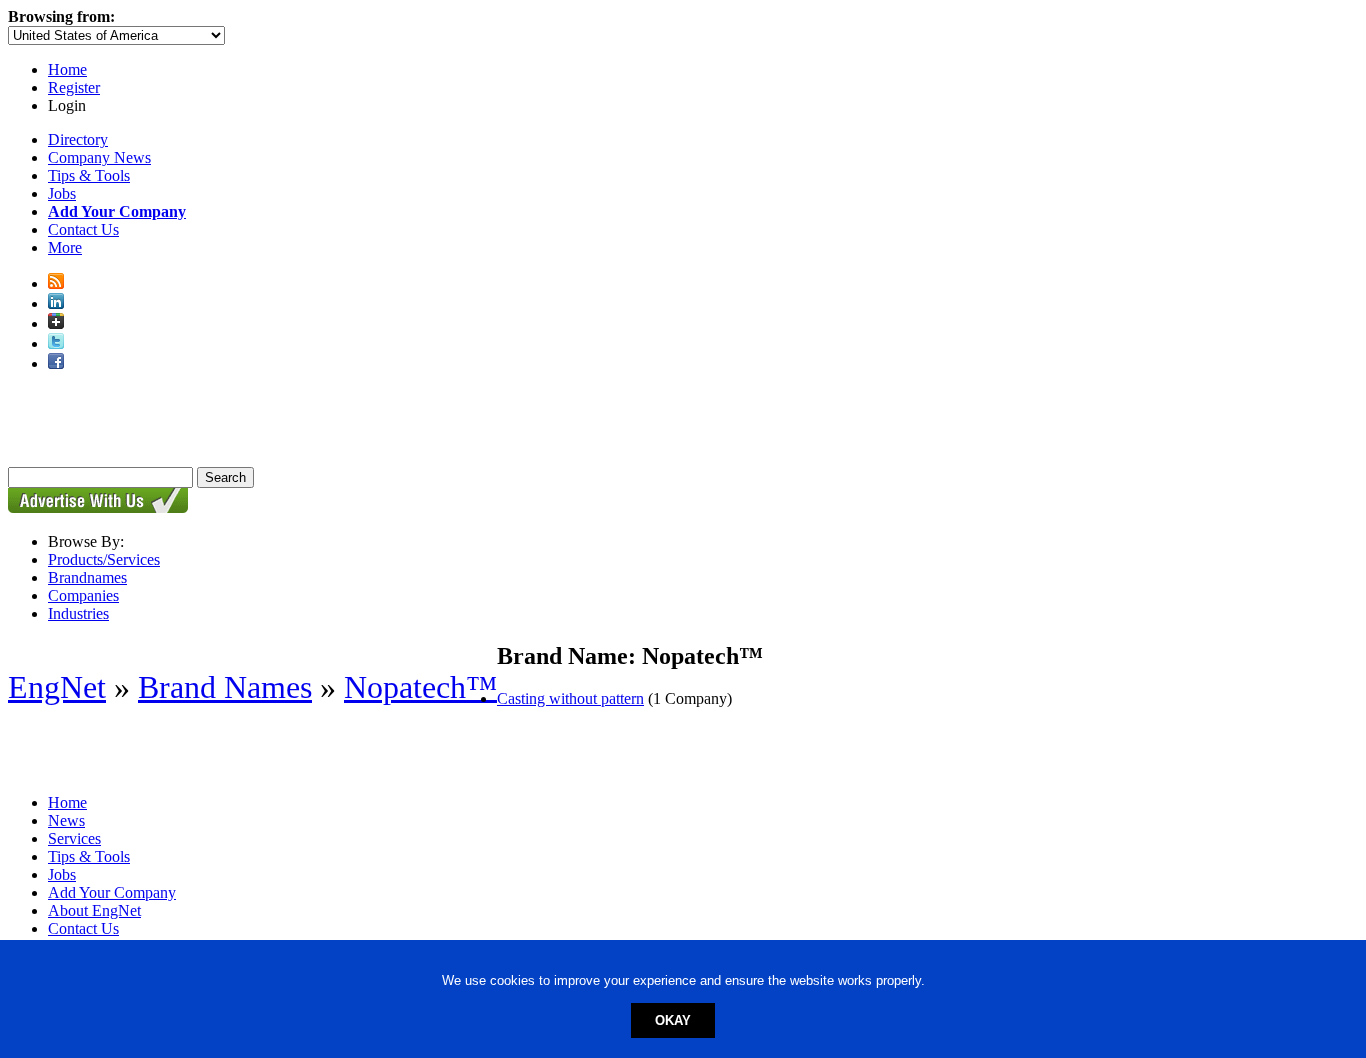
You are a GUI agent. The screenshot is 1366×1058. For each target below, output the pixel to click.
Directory (78, 139)
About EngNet (94, 910)
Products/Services (104, 559)
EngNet (57, 687)
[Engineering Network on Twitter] (56, 343)
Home (67, 69)
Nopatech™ (420, 687)
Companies (83, 595)
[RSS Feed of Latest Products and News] (56, 283)
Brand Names (225, 687)
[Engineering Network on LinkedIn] (56, 303)
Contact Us (83, 229)
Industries (78, 613)
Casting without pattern (570, 698)
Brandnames (87, 577)
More (65, 247)
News (66, 820)
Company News (99, 157)
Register (74, 87)
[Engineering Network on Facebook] (56, 363)
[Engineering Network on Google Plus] (56, 323)
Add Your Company (112, 892)
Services (74, 838)
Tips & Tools (89, 175)
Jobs (62, 193)
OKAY (673, 1020)
